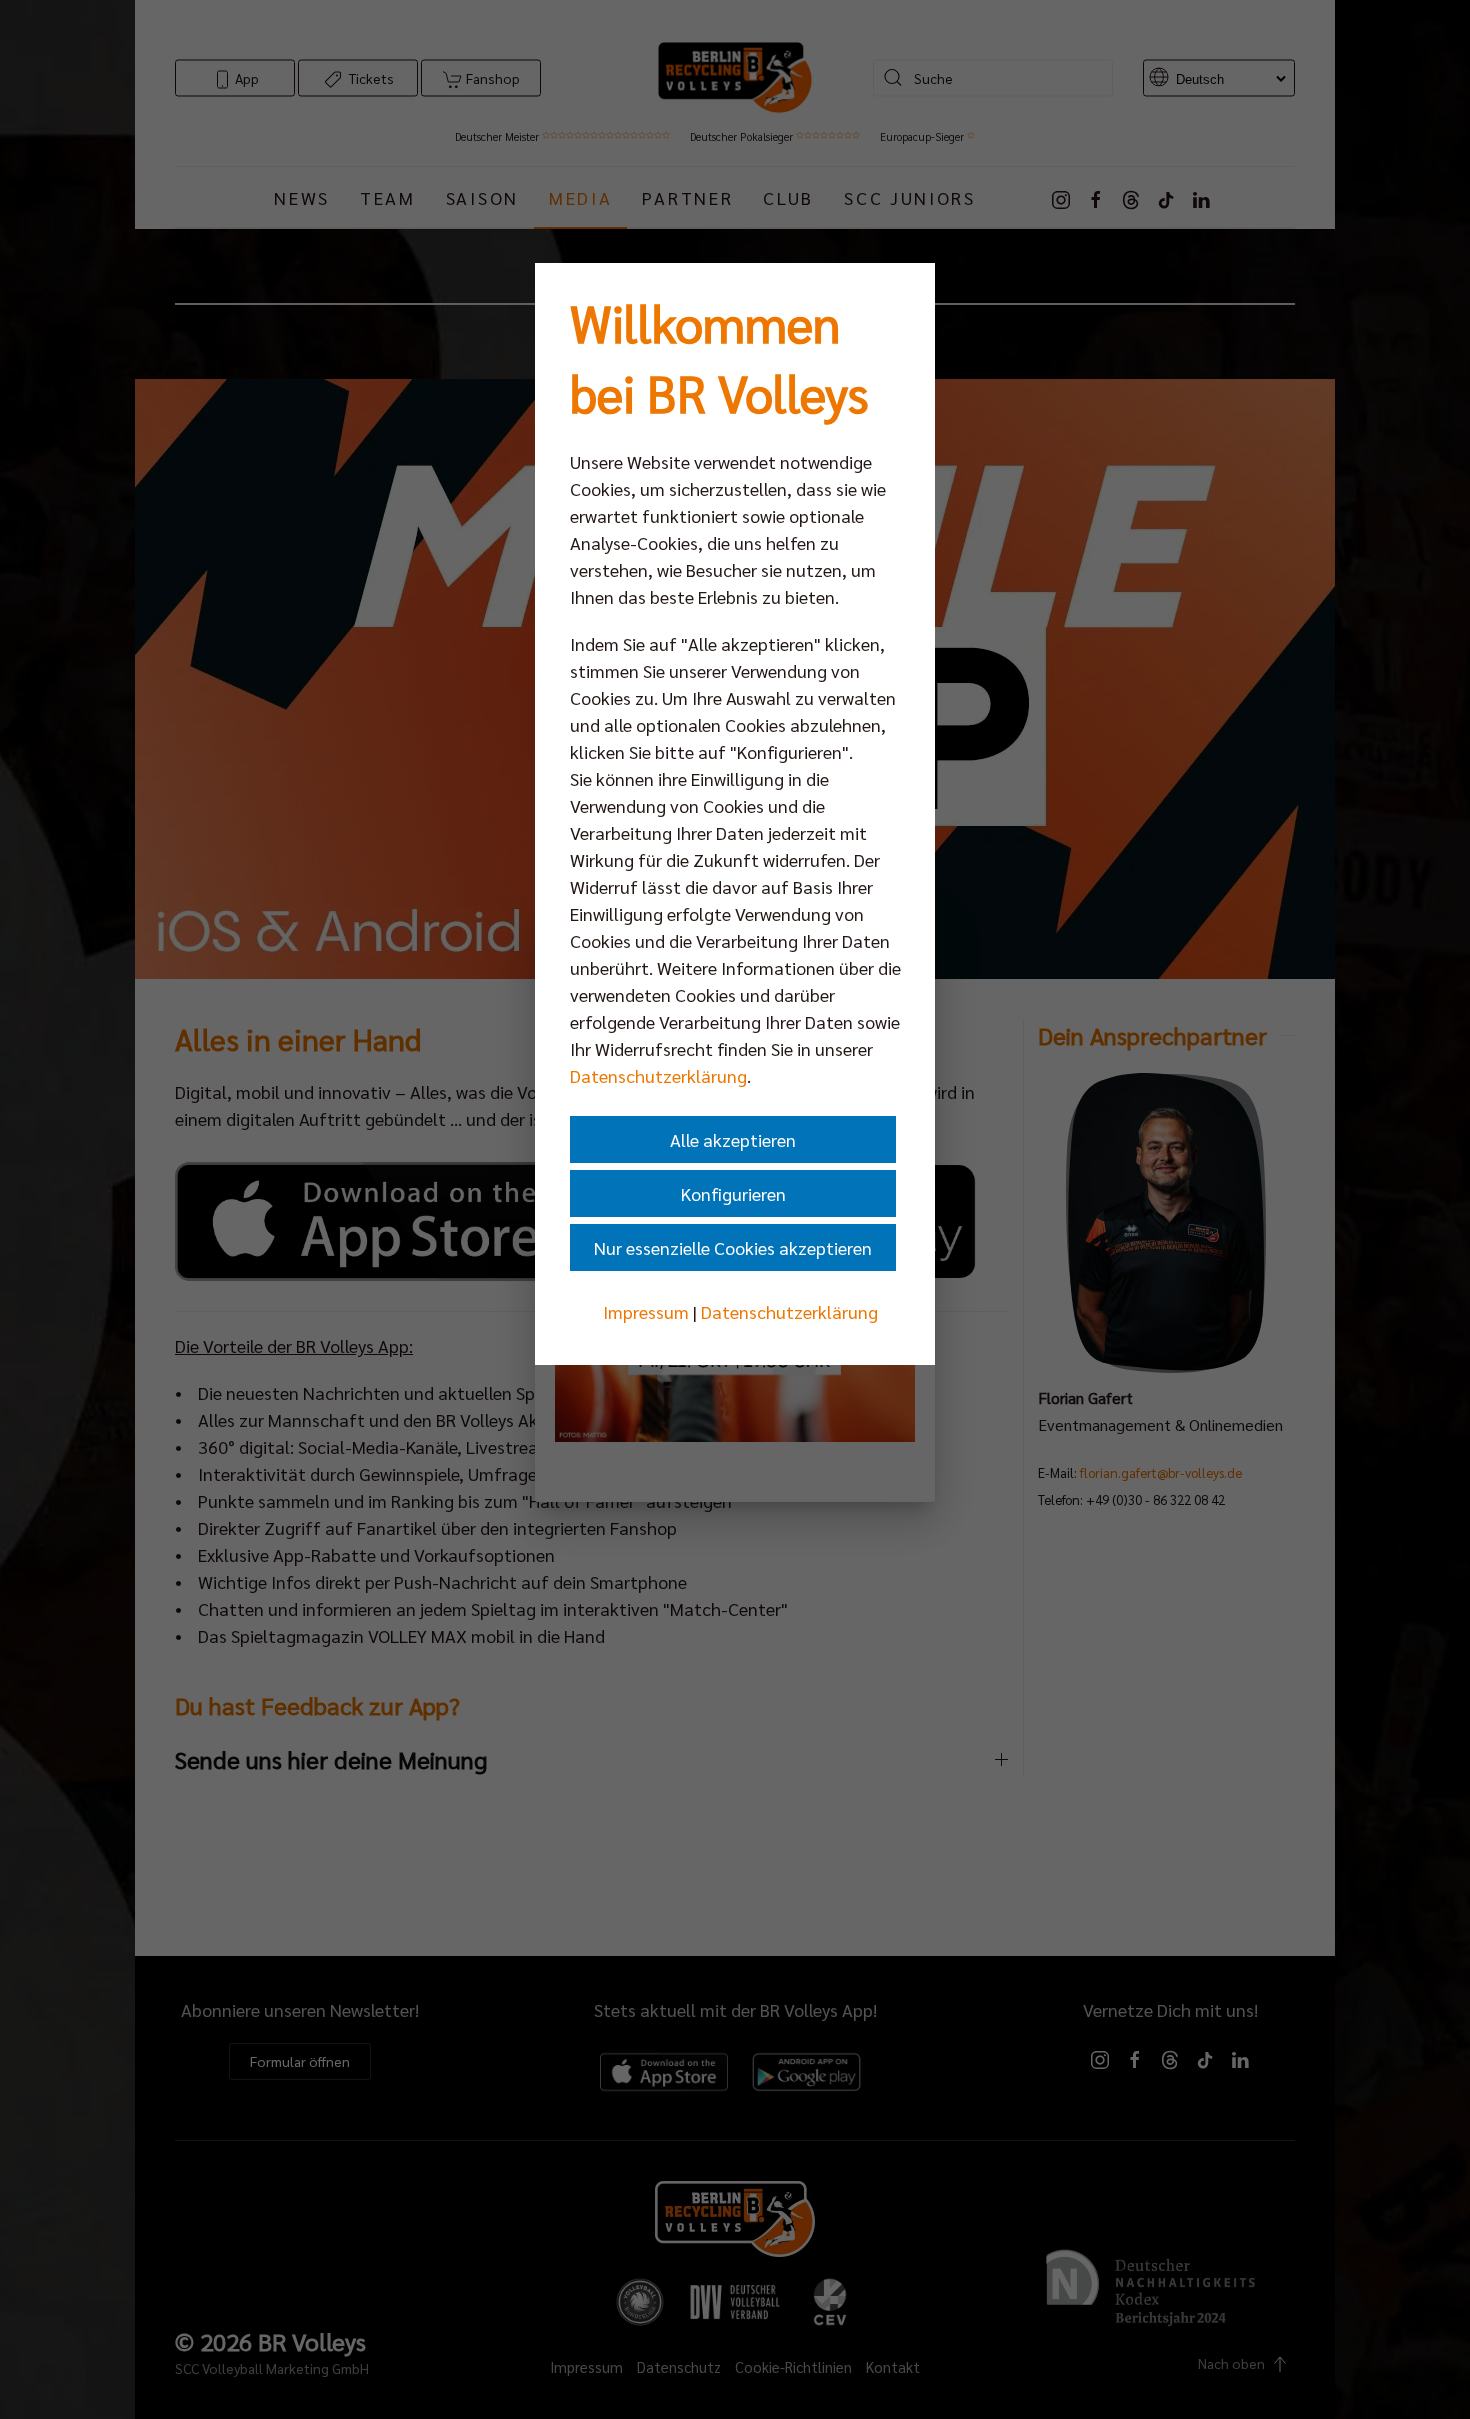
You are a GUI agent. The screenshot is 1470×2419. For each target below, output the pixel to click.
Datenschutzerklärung (658, 1075)
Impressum (646, 1311)
